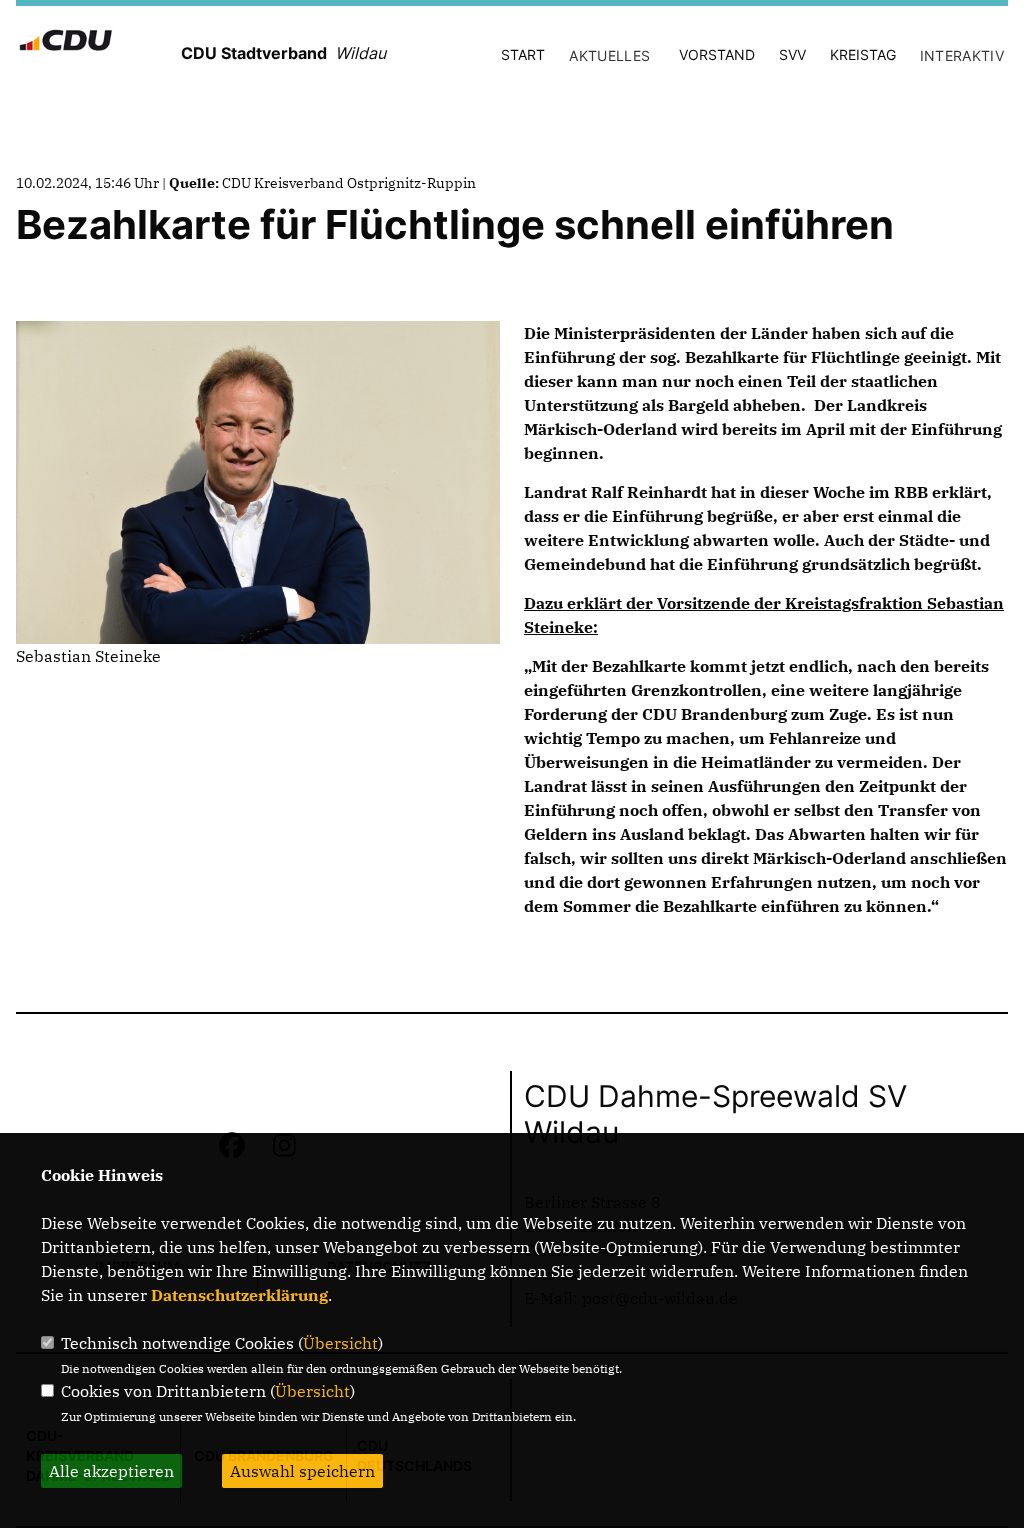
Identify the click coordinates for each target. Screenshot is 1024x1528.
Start (523, 54)
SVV (792, 54)
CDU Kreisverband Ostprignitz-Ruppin (349, 183)
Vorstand (717, 54)
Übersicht (340, 1343)
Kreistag (863, 54)
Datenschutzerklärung (239, 1295)
